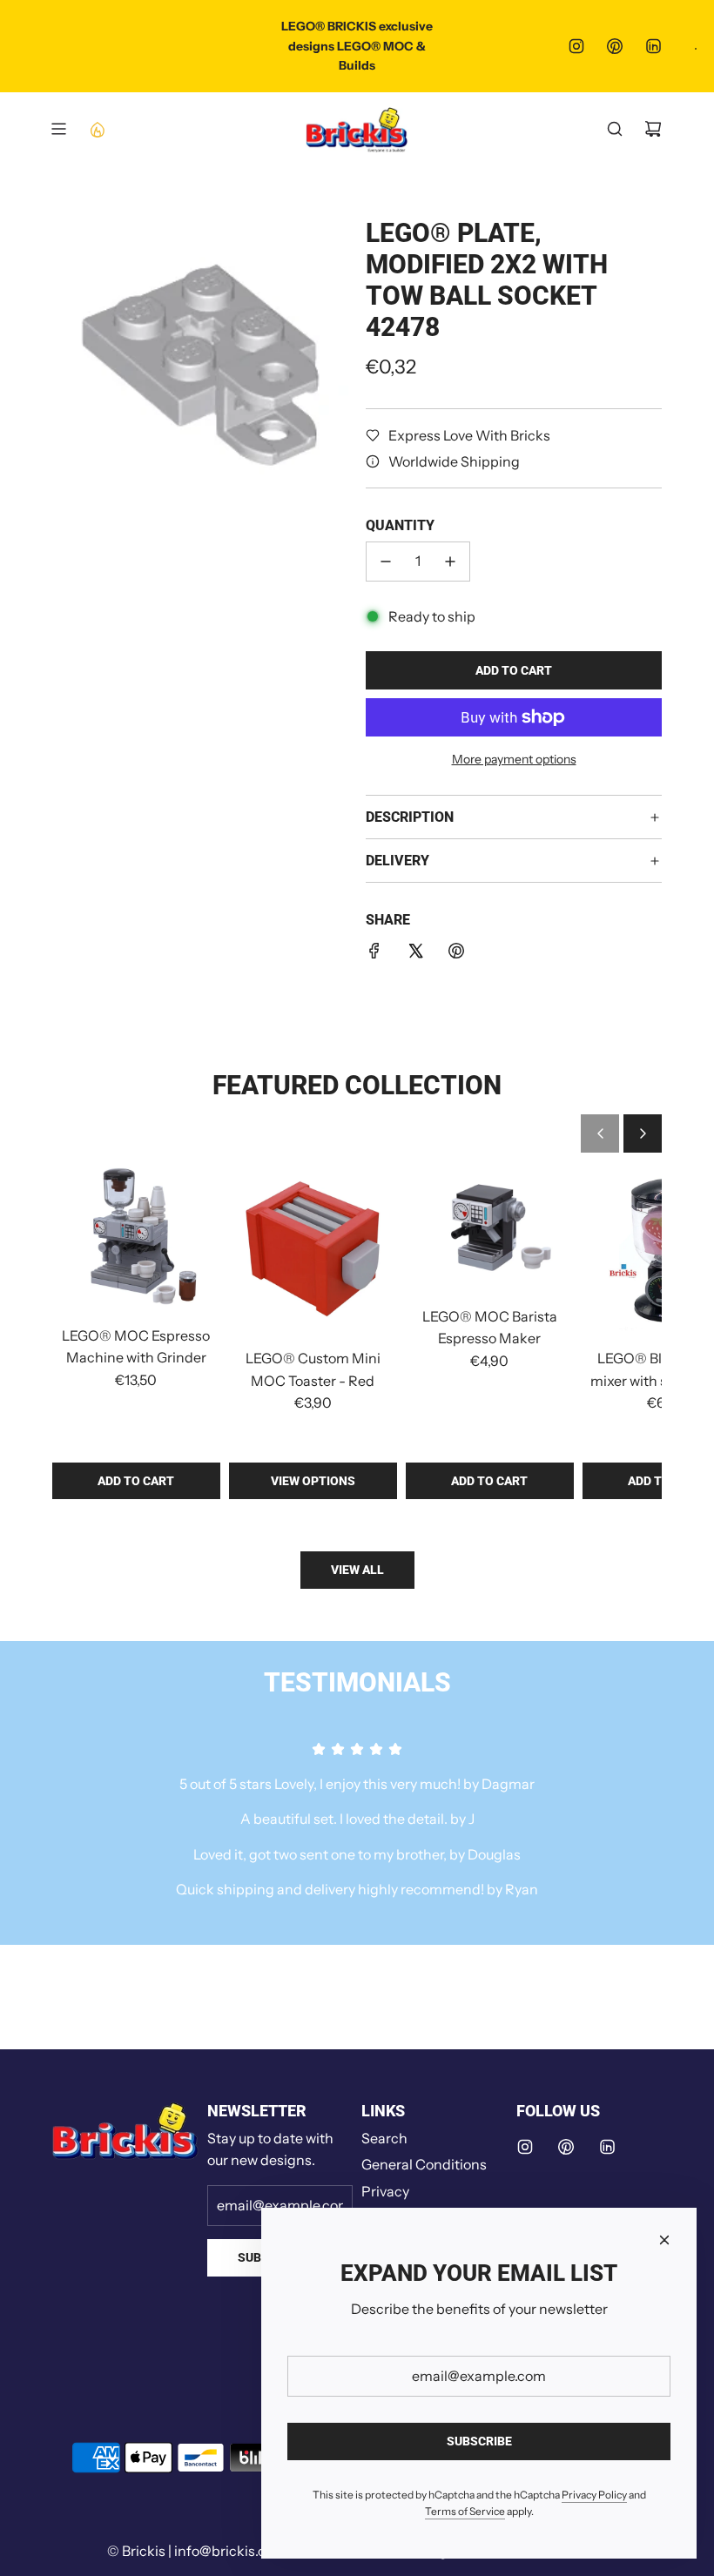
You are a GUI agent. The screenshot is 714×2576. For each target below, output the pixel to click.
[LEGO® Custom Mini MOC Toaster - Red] (313, 1250)
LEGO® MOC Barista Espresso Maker (490, 1328)
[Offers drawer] (97, 129)
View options (313, 1481)
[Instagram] (576, 46)
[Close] (664, 2240)
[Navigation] (58, 129)
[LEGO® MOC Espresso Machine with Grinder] (136, 1238)
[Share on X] (415, 954)
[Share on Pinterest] (456, 954)
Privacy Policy (594, 2495)
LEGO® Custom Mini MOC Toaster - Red (313, 1369)
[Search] (615, 129)
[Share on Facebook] (374, 954)
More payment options (514, 759)
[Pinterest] (615, 46)
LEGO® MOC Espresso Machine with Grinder (136, 1347)
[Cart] (653, 129)
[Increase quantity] (450, 562)
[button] (600, 1133)
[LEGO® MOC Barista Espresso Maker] (490, 1228)
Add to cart (136, 1481)
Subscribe (479, 2441)
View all (357, 1570)
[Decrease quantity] (386, 562)
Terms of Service (465, 2511)
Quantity (400, 525)
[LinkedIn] (653, 46)
